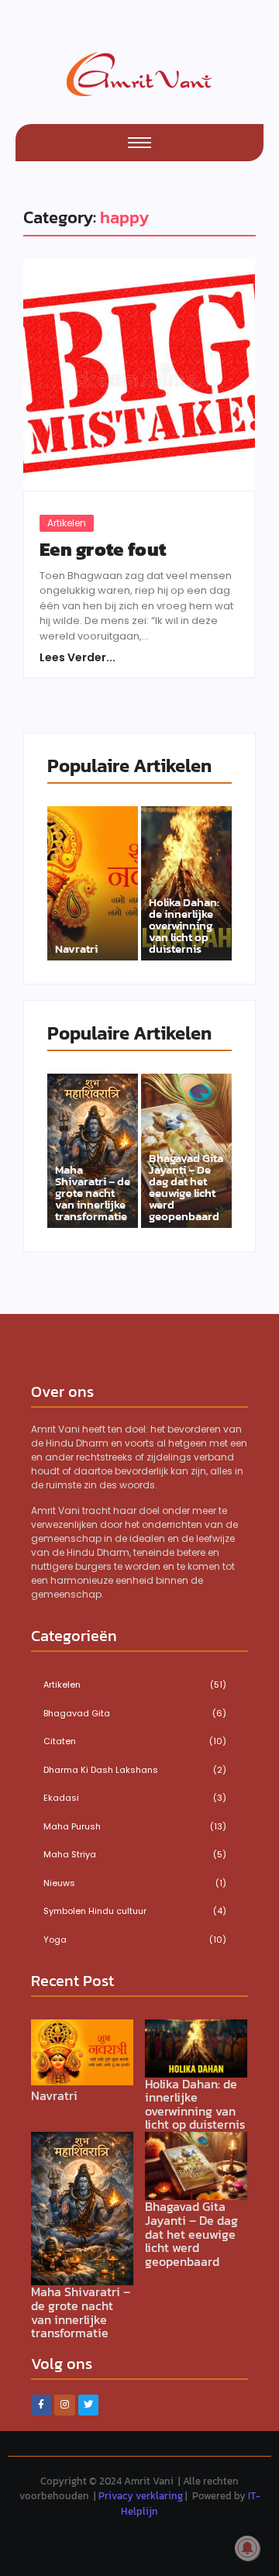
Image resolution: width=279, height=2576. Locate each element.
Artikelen (67, 523)
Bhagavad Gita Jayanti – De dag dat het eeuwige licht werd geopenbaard (186, 1187)
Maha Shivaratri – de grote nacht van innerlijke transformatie (93, 1193)
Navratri (76, 948)
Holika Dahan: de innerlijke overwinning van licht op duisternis (184, 925)
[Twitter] (88, 2405)
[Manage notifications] (247, 2548)
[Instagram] (64, 2405)
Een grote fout (103, 550)
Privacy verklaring (141, 2496)
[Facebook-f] (41, 2405)
